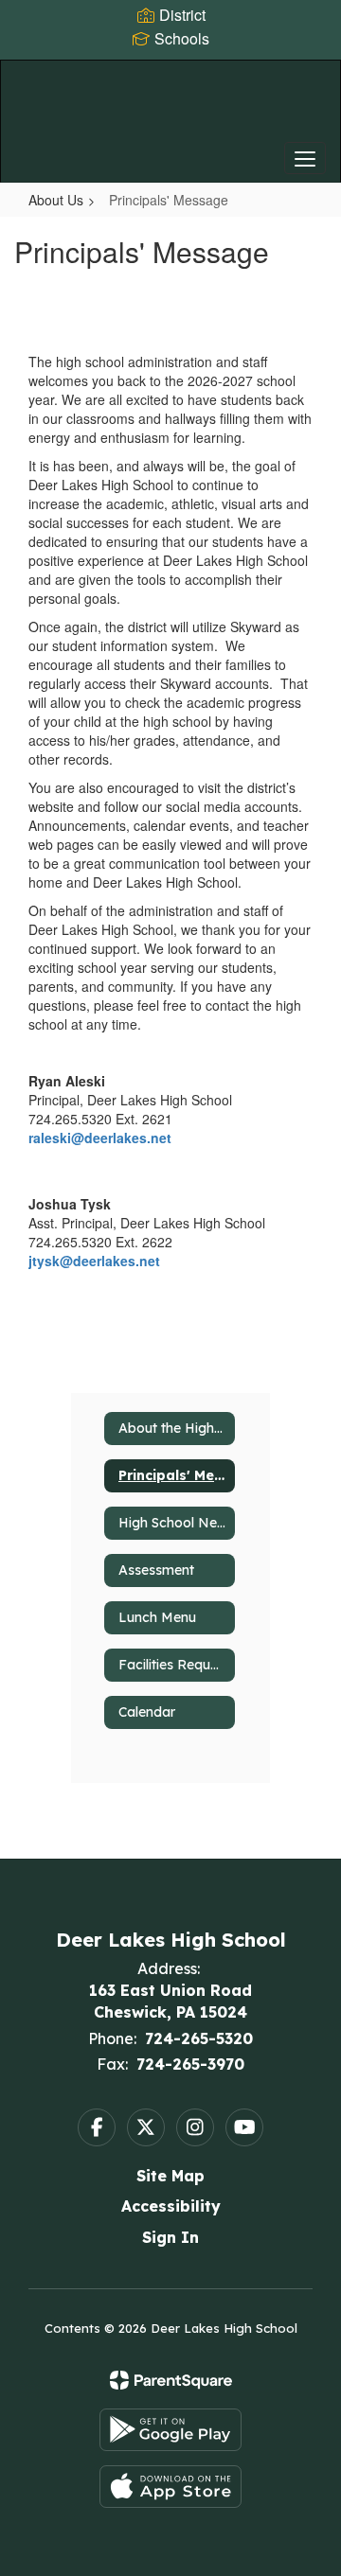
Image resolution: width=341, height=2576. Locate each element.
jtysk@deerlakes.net (94, 1261)
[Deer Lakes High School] (170, 107)
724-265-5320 (199, 2038)
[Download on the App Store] (170, 2487)
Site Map (170, 2176)
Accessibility (171, 2206)
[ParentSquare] (171, 2380)
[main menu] (305, 158)
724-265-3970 (190, 2064)
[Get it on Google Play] (170, 2430)
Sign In (170, 2237)
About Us (56, 200)
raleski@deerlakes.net (100, 1138)
